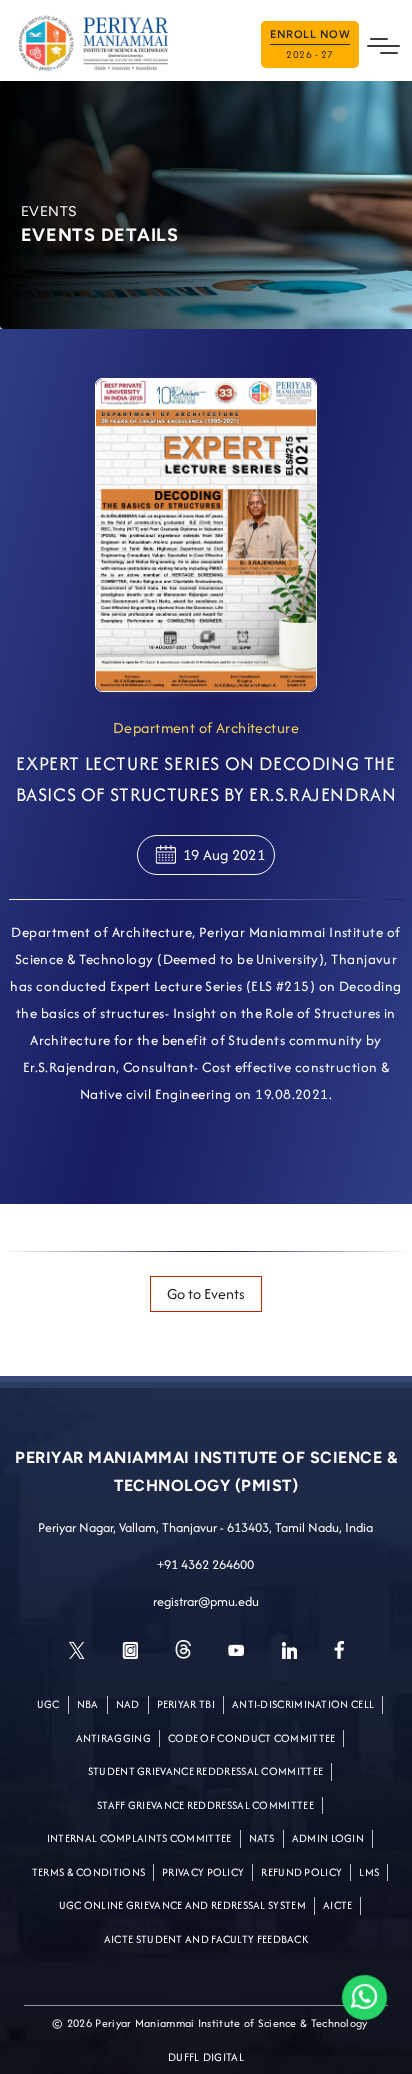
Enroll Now (310, 45)
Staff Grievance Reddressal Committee (205, 1805)
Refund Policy (301, 1872)
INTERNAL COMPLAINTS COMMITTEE (139, 1838)
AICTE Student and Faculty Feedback (206, 1939)
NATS (262, 1838)
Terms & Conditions (88, 1872)
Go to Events (206, 1293)
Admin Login (328, 1838)
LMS (369, 1872)
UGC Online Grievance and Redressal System (182, 1905)
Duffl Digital (206, 2057)
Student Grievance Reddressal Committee (205, 1771)
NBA (88, 1704)
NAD (128, 1704)
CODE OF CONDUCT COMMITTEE (252, 1738)
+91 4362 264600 (205, 1564)
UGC (48, 1704)
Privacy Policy (203, 1872)
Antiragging (113, 1738)
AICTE (338, 1905)
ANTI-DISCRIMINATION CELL (303, 1704)
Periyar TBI (186, 1704)
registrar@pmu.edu (206, 1601)
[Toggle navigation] (383, 44)
